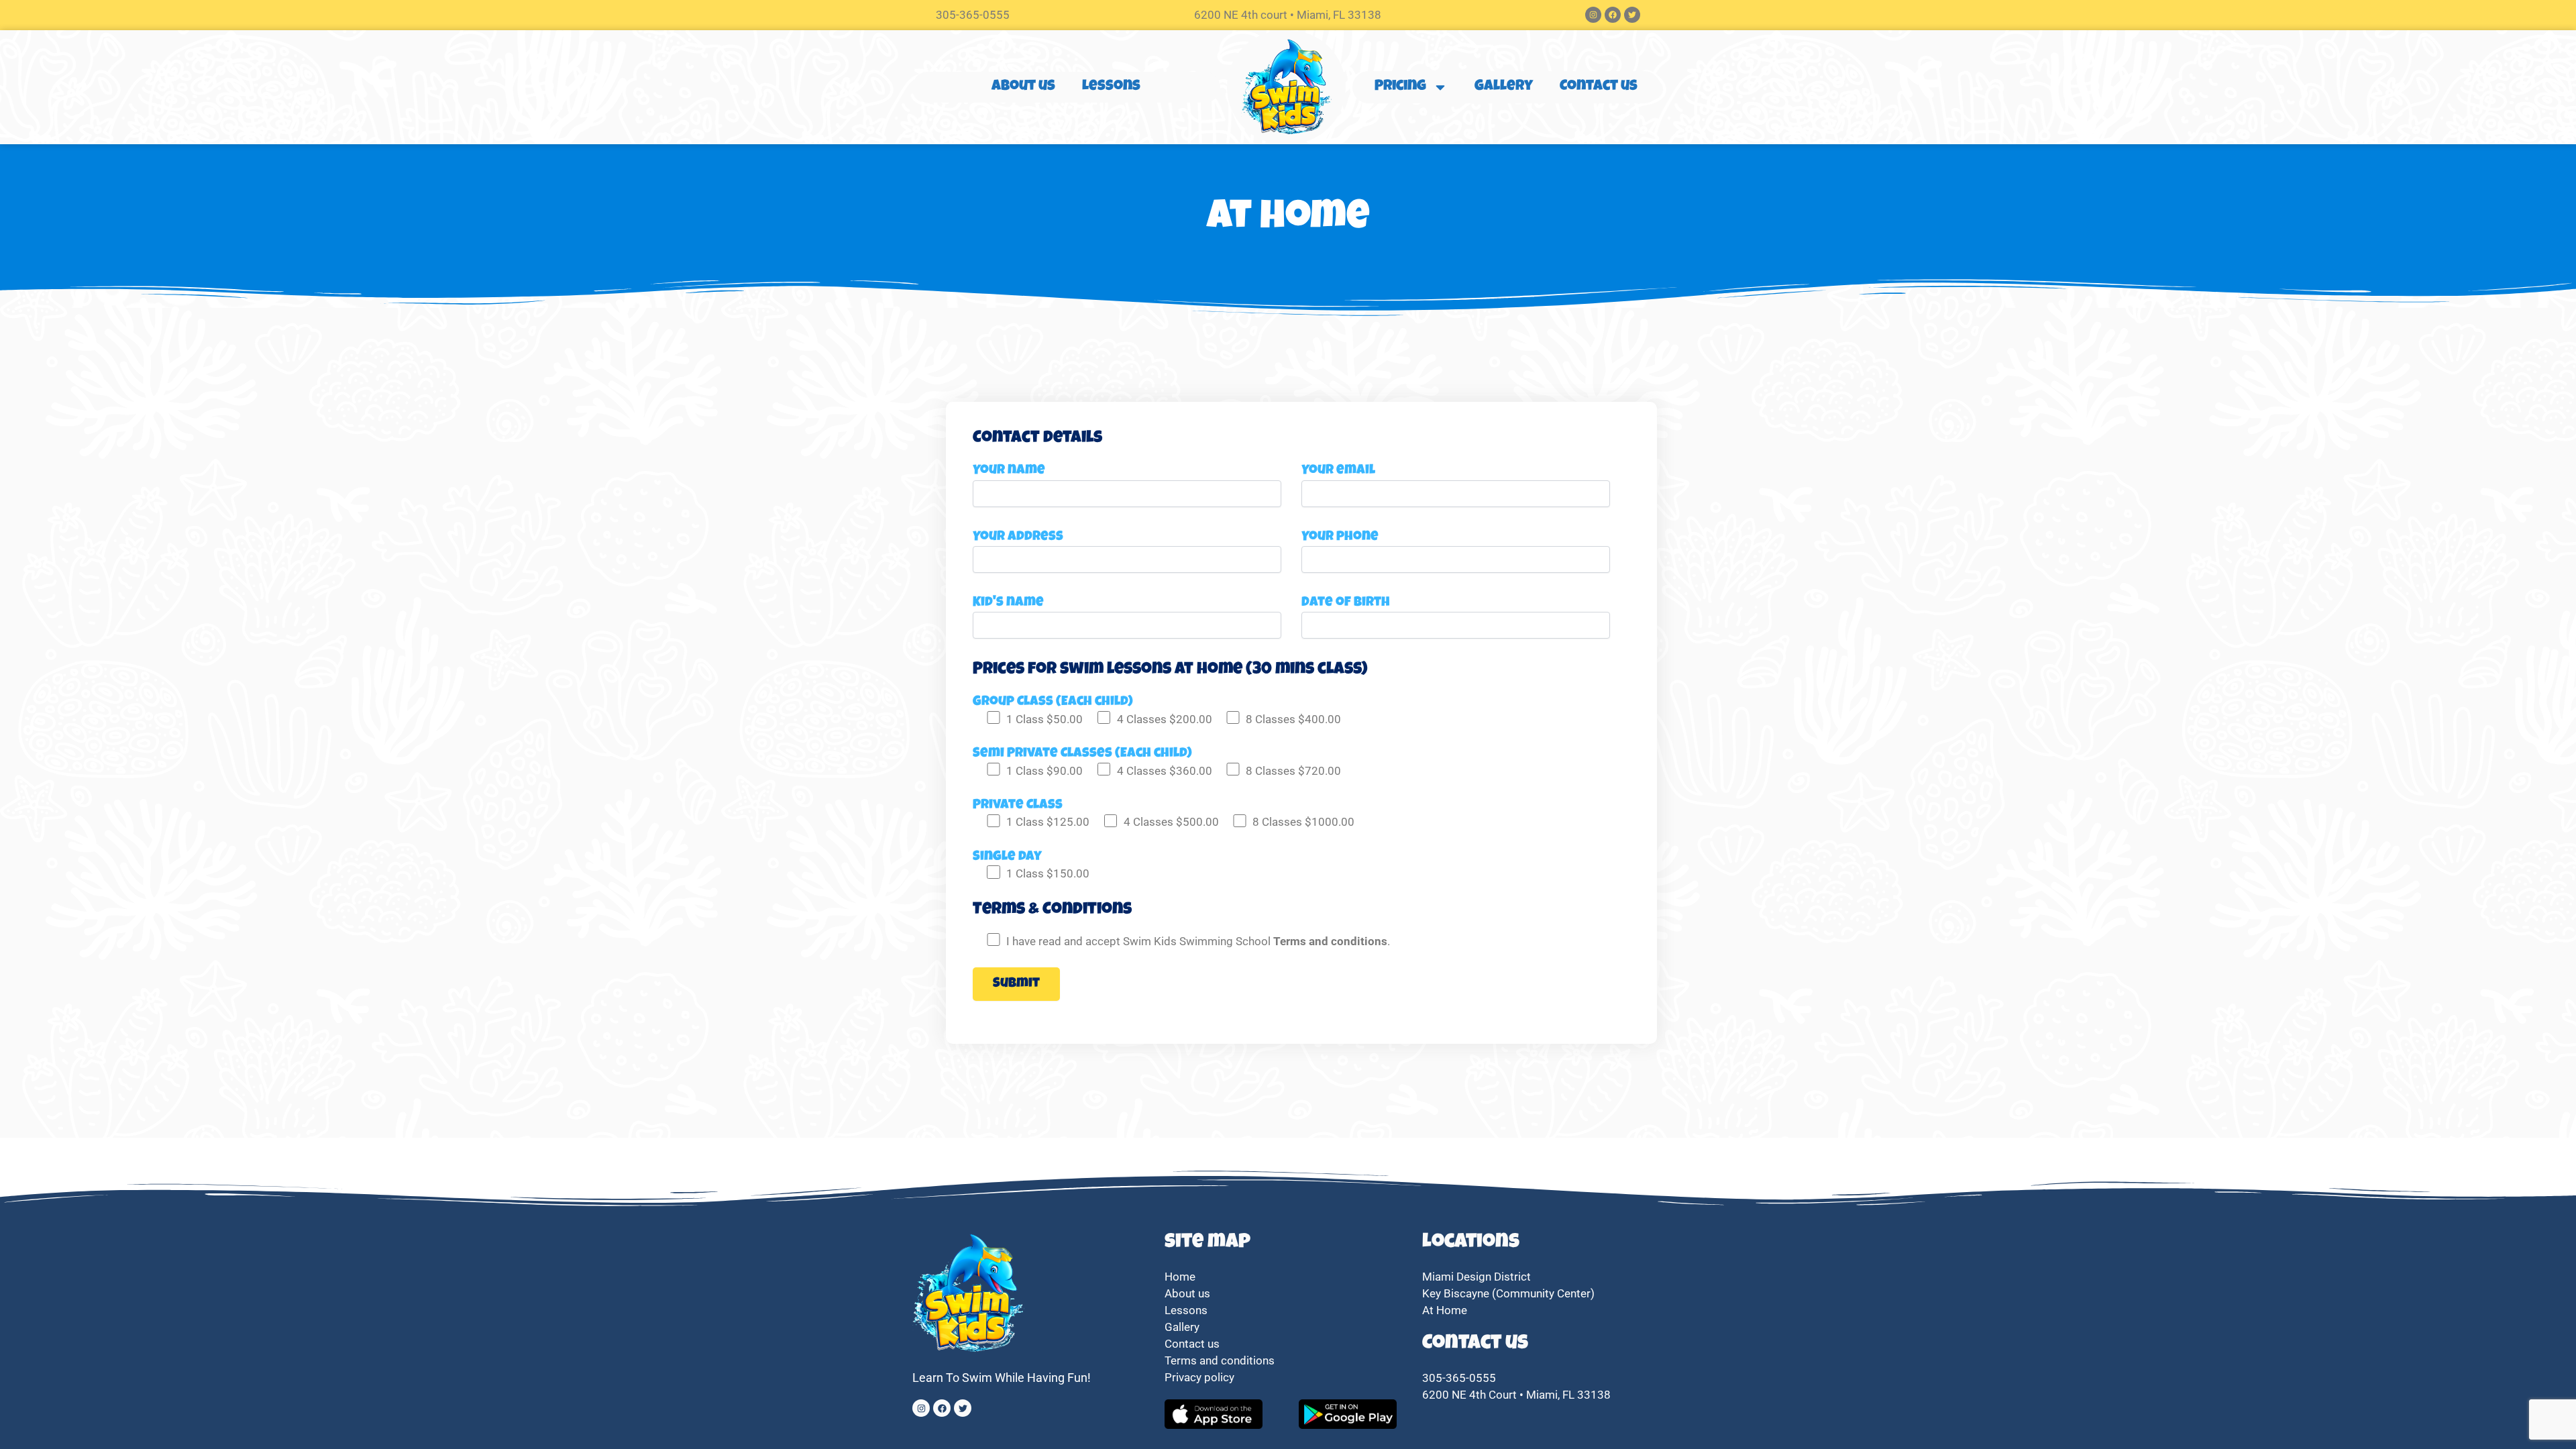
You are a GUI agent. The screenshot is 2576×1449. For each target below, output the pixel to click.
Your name (1009, 471)
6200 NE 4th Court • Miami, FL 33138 (1516, 1395)
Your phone (1340, 537)
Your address (1018, 537)
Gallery (1504, 87)
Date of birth (1346, 603)
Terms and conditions (1220, 1360)
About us (1023, 87)
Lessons (1111, 87)
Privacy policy (1201, 1377)
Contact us (1599, 87)
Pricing (1400, 87)
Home (1180, 1277)
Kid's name (1008, 603)
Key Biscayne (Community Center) (1508, 1293)
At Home (1445, 1310)
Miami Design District (1477, 1277)
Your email (1338, 471)
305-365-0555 (973, 15)
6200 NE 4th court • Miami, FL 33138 (1288, 15)
